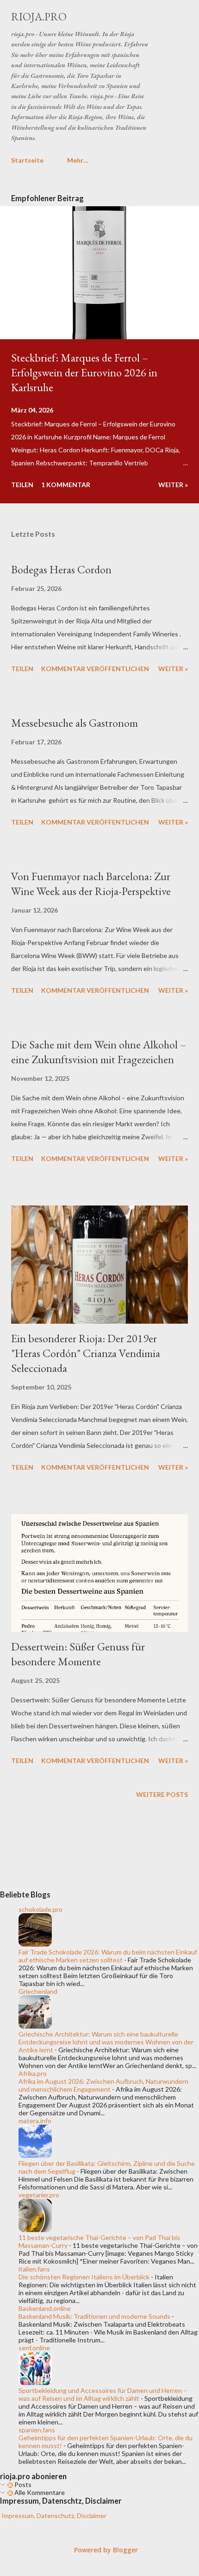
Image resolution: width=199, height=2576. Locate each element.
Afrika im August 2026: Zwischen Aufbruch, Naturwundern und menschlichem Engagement (103, 2085)
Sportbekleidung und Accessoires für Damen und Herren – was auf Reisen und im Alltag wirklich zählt (103, 2394)
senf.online (34, 2348)
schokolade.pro (40, 1909)
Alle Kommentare (39, 2492)
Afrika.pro (33, 2073)
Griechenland (38, 1991)
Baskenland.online (45, 2308)
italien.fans (34, 2269)
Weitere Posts (162, 1794)
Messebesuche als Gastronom (75, 723)
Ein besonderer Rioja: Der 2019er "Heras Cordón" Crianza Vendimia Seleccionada (86, 1353)
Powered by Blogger (105, 2550)
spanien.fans (37, 2430)
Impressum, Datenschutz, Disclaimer (53, 2516)
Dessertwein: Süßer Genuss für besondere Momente (78, 1654)
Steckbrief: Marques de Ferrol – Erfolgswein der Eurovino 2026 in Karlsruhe (84, 372)
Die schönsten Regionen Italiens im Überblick (84, 2277)
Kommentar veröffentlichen (95, 669)
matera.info (35, 2121)
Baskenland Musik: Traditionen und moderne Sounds (94, 2316)
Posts (22, 2484)
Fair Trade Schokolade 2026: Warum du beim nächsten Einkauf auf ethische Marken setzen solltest (108, 1956)
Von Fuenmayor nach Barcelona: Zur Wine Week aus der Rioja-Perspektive (91, 884)
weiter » (173, 485)
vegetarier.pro (39, 2195)
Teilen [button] (22, 485)
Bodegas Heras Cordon (61, 569)
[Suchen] (160, 17)
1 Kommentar (66, 485)
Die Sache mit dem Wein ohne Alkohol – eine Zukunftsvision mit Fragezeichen (99, 1052)
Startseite (27, 160)
